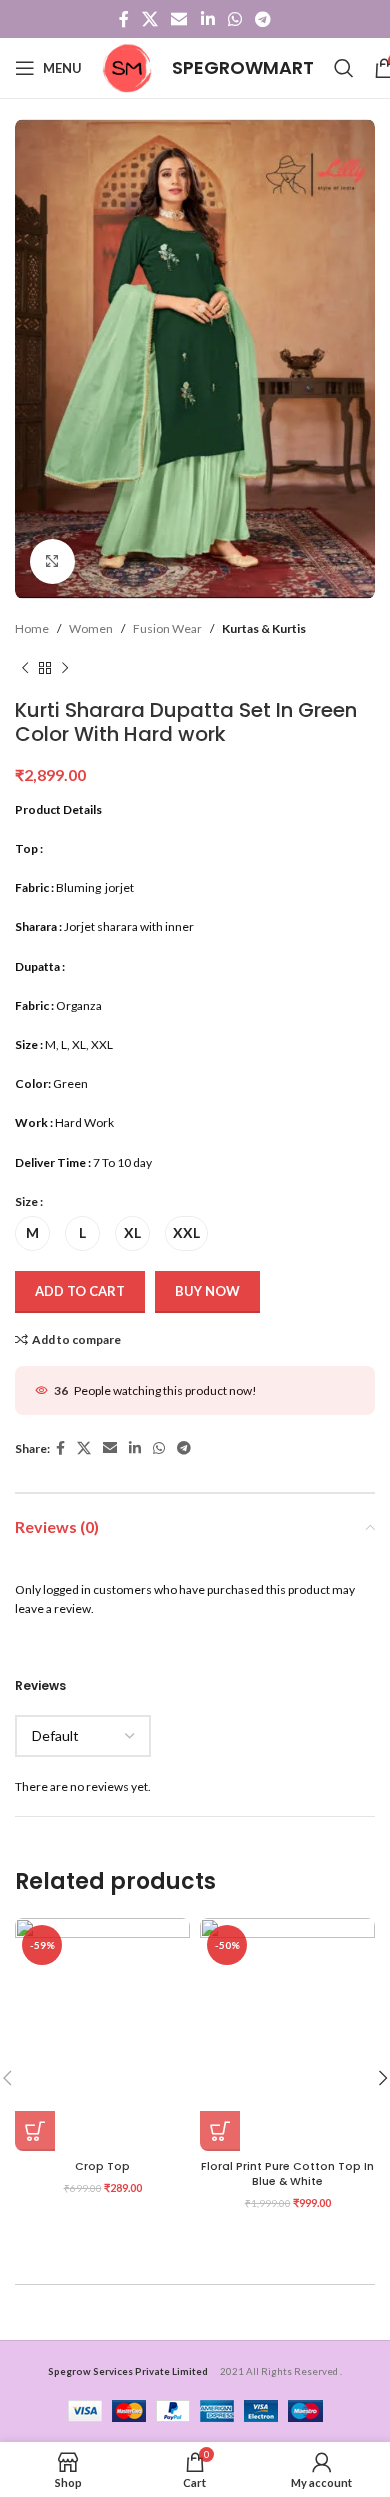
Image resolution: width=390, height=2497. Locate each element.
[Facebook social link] (123, 19)
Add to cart (80, 1291)
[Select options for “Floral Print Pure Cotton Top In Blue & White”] (220, 2131)
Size (26, 1201)
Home (32, 628)
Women (91, 628)
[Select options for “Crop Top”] (35, 2131)
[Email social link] (179, 19)
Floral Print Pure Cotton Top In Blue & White (287, 2174)
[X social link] (149, 19)
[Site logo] (127, 66)
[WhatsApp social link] (234, 19)
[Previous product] (25, 668)
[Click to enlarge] (52, 561)
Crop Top (102, 2166)
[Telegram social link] (263, 19)
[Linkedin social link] (207, 19)
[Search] (344, 68)
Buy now (207, 1291)
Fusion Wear (167, 628)
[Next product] (65, 668)
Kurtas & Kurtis (264, 628)
